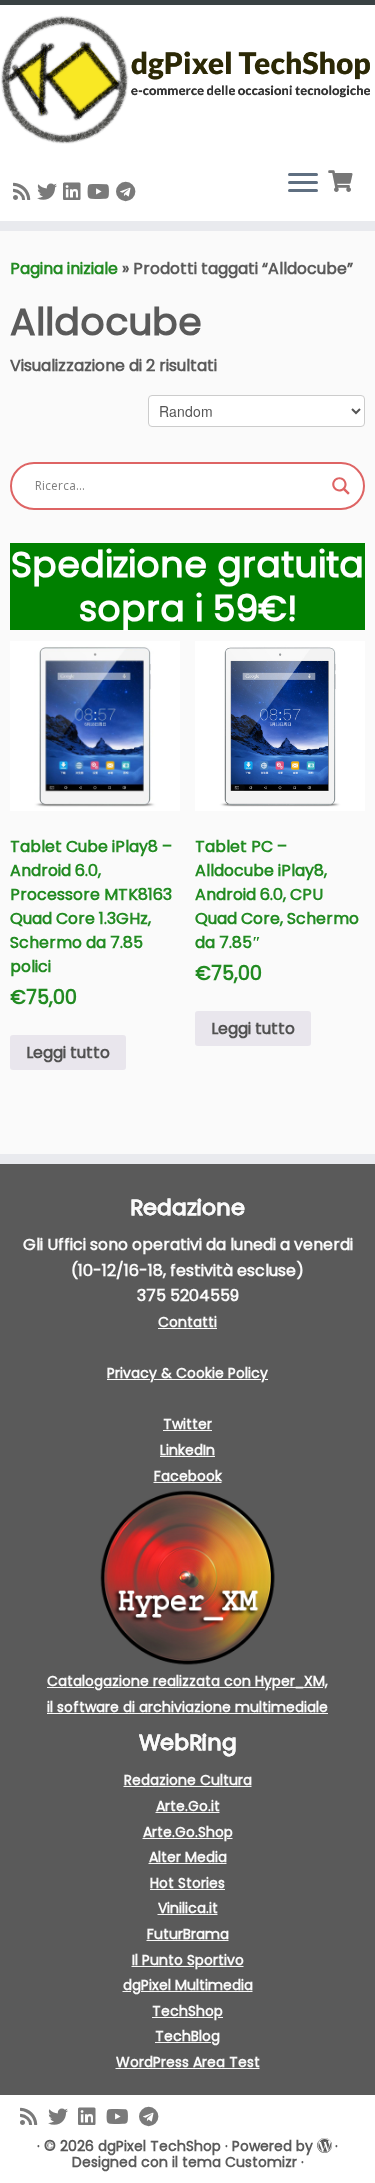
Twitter (187, 1424)
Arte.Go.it (188, 1806)
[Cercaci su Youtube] (101, 192)
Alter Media (188, 1857)
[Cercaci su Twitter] (50, 192)
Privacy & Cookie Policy (187, 1373)
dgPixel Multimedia (188, 1985)
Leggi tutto (68, 1052)
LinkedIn (187, 1450)
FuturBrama (188, 1934)
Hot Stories (187, 1883)
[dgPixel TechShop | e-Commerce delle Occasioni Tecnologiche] (187, 79)
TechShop (187, 2011)
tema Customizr (239, 2162)
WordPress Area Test (188, 2062)
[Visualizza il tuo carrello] (342, 179)
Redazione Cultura (188, 1780)
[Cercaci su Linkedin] (75, 192)
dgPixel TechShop (159, 2146)
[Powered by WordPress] (324, 2145)
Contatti (187, 1322)
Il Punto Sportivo (188, 1960)
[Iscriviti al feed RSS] (25, 192)
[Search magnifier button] (341, 486)
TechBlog (187, 2036)
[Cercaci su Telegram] (128, 192)
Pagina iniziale (64, 268)
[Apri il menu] (303, 185)
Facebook (188, 1476)
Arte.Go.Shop (188, 1832)
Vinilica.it (188, 1908)
